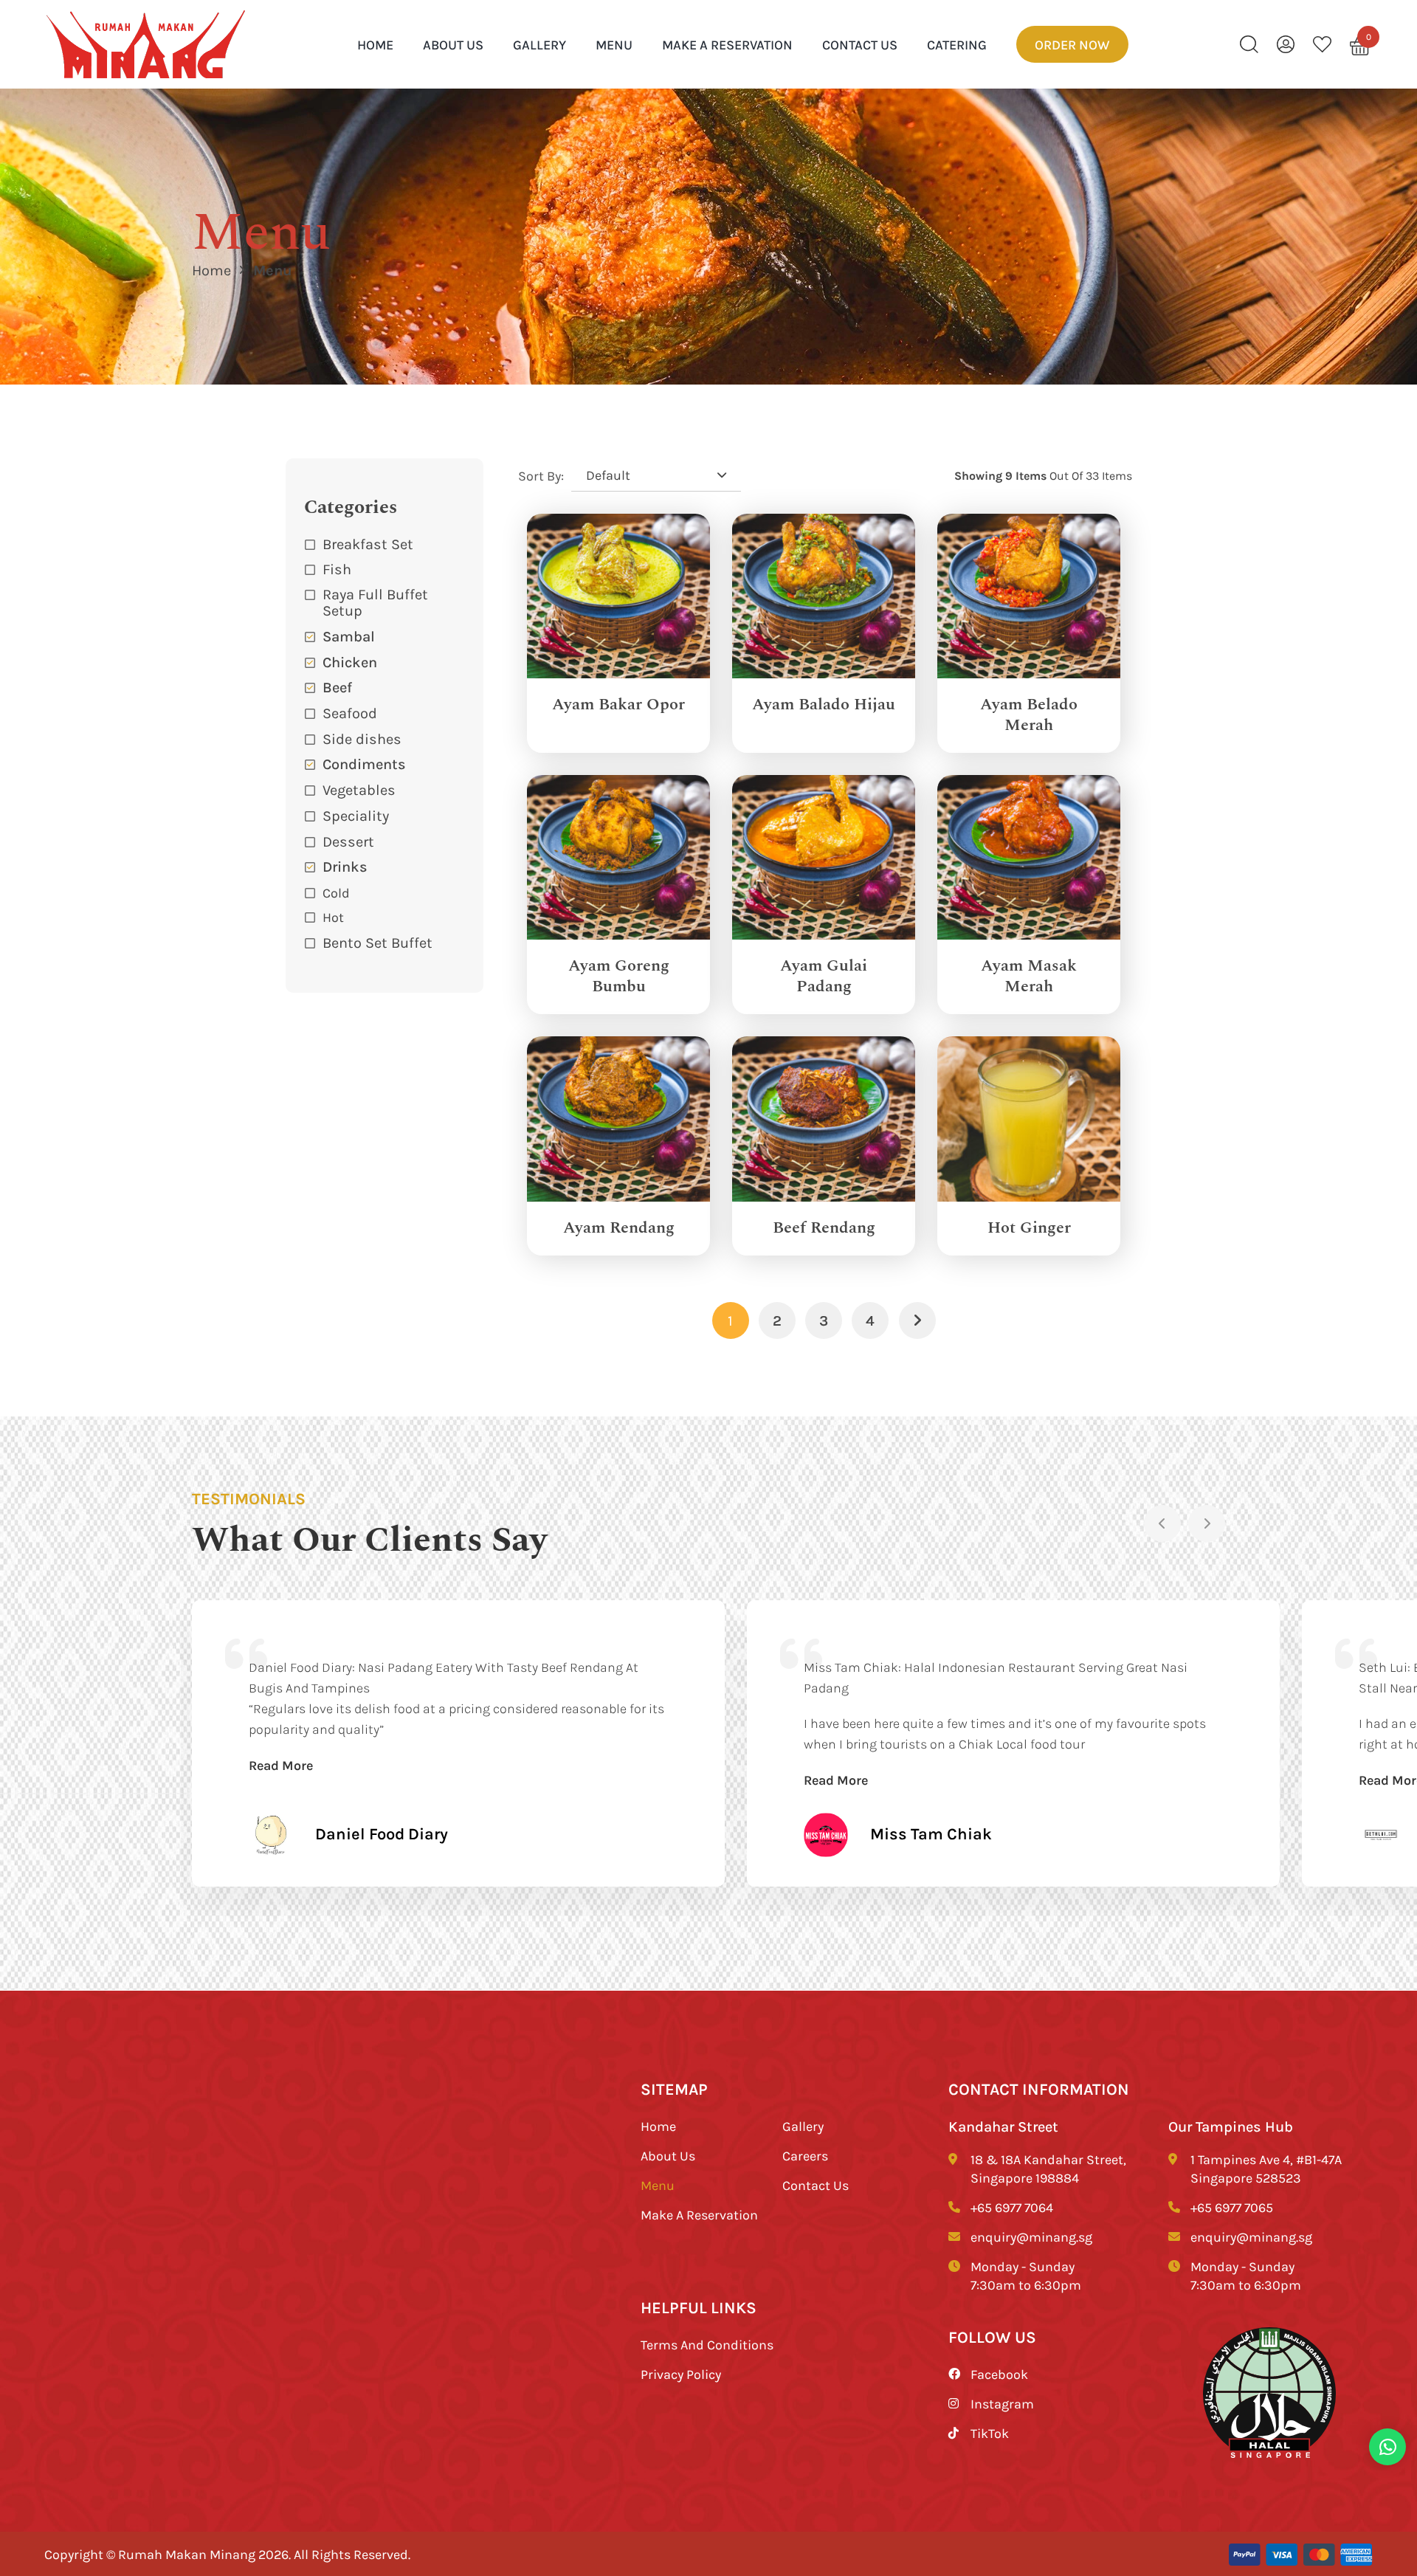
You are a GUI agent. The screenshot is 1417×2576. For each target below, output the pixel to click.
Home (211, 270)
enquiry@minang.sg (1031, 2236)
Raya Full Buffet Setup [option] (375, 602)
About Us (453, 44)
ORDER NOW (1072, 44)
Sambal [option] (349, 636)
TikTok (990, 2433)
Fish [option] (337, 569)
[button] (385, 867)
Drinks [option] (345, 866)
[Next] (1207, 1523)
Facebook (999, 2374)
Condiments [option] (364, 764)
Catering (957, 44)
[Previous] (1162, 1523)
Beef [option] (337, 687)
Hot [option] (333, 917)
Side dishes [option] (362, 738)
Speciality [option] (356, 815)
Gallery (539, 44)
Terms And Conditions (707, 2344)
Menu (614, 44)
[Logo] (146, 45)
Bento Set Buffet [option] (377, 942)
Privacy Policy (681, 2374)
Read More (281, 1765)
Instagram (1002, 2403)
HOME (375, 44)
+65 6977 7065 (1232, 2207)
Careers (805, 2155)
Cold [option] (336, 892)
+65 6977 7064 (1012, 2207)
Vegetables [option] (359, 789)
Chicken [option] (350, 662)
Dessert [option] (348, 841)
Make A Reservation (727, 44)
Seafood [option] (350, 713)
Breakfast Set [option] (368, 544)
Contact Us (860, 44)
